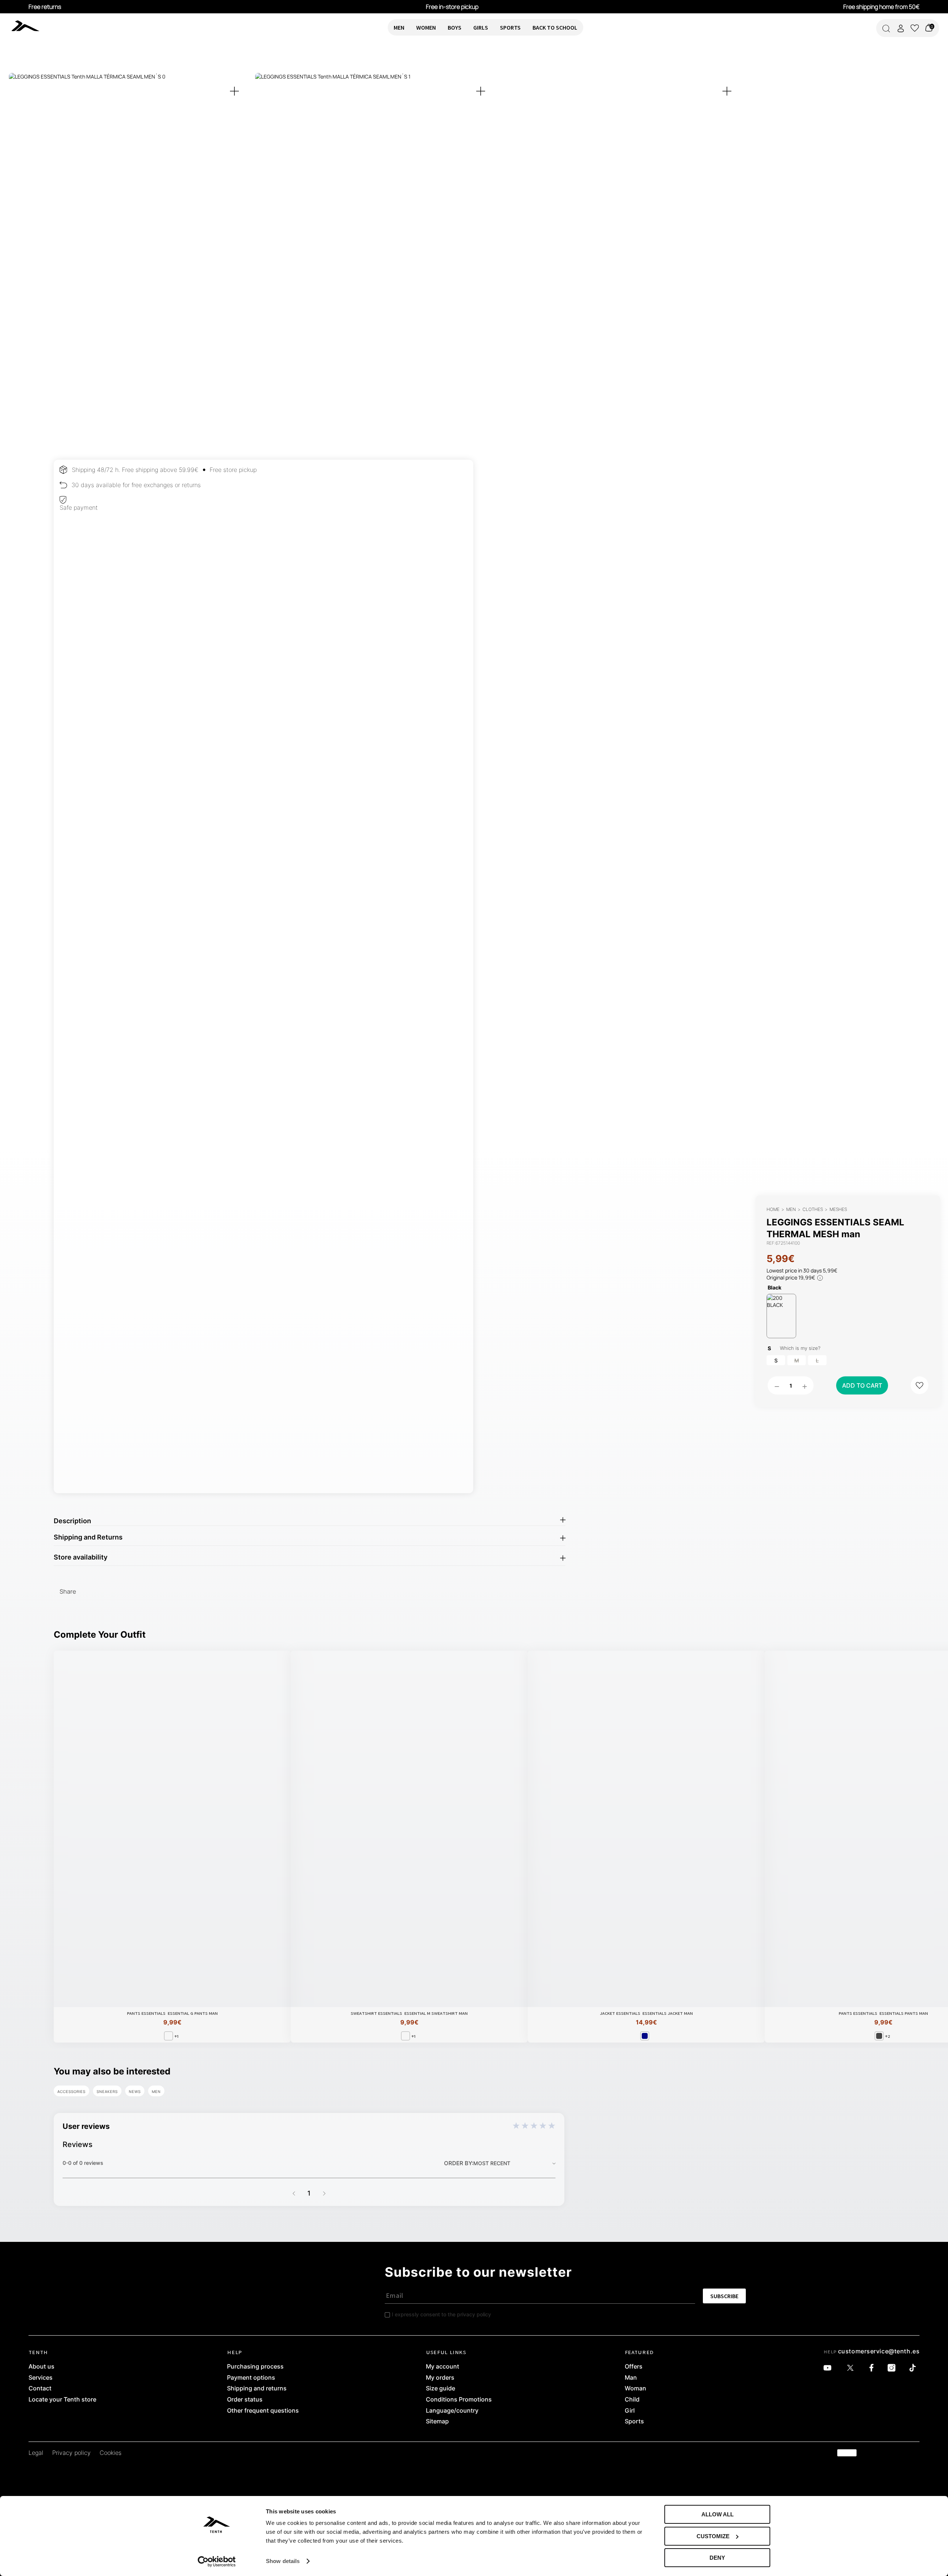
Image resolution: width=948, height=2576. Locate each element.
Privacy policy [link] (71, 2453)
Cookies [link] (111, 2453)
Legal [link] (36, 2453)
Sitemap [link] (437, 2422)
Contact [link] (40, 2389)
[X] (852, 2368)
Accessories (71, 2091)
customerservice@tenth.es (879, 2351)
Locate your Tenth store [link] (62, 2400)
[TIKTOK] (914, 2368)
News (135, 2091)
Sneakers (107, 2091)
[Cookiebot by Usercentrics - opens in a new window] (217, 2562)
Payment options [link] (251, 2378)
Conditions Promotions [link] (459, 2400)
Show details (283, 2561)
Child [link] (632, 2400)
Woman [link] (635, 2389)
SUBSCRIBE (724, 2296)
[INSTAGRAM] (893, 2368)
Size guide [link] (440, 2389)
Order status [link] (245, 2400)
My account (443, 2367)
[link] (47, 26)
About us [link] (41, 2367)
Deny (717, 2558)
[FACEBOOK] (873, 2368)
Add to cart (862, 1385)
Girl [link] (630, 2411)
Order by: (459, 2163)
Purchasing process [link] (255, 2367)
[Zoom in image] (234, 91)
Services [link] (41, 2378)
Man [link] (631, 2378)
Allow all (717, 2514)
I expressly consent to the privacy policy (441, 2314)
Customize (713, 2536)
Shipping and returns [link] (257, 2389)
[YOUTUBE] (829, 2368)
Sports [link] (634, 2422)
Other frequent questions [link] (263, 2411)
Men (156, 2091)
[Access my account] (901, 28)
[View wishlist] (915, 28)
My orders (440, 2378)
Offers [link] (634, 2367)
